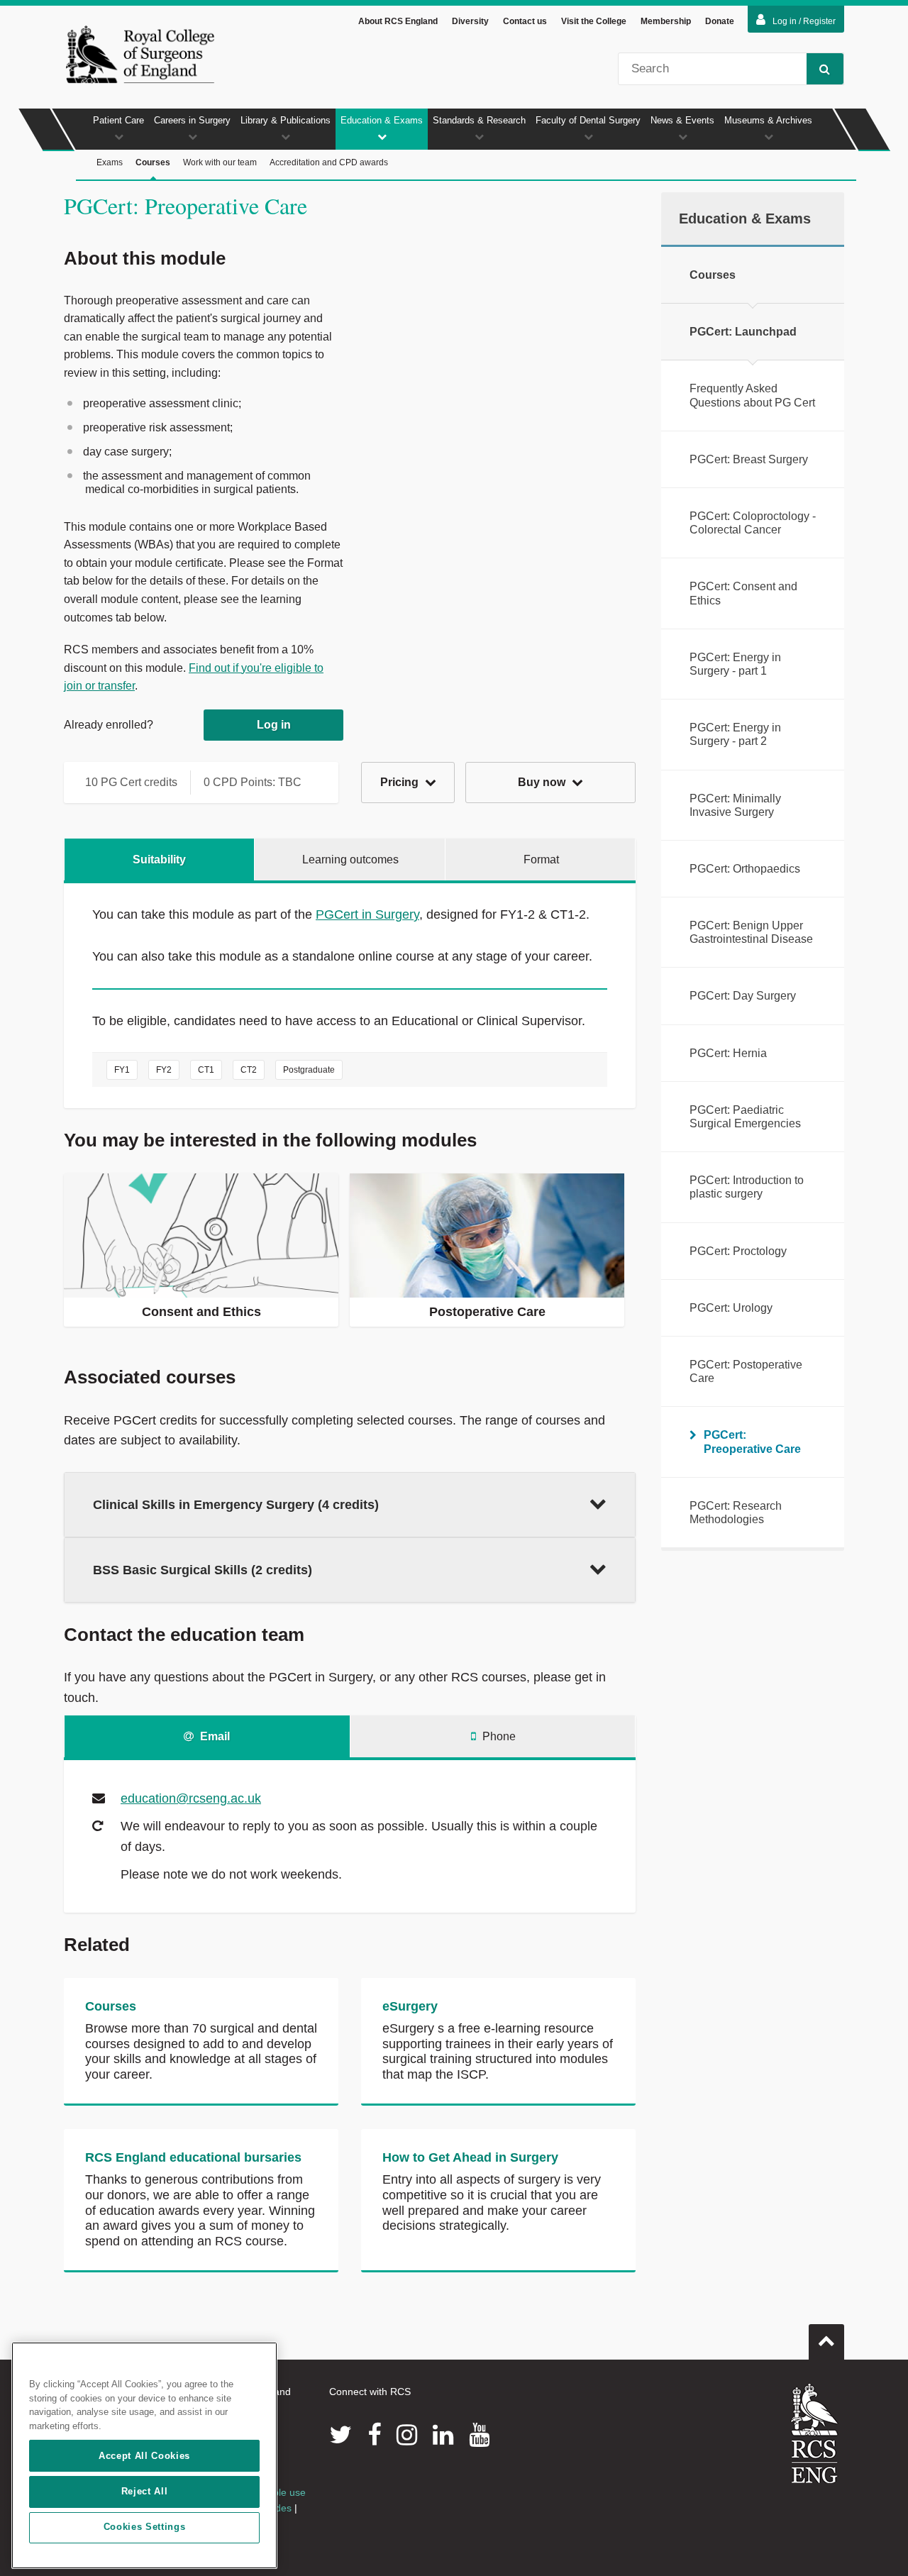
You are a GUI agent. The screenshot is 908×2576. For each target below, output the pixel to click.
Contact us (525, 21)
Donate (720, 21)
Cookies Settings (145, 2527)
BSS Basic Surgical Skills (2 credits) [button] (203, 1570)
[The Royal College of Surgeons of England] (140, 54)
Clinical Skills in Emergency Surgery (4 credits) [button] (236, 1505)
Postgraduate (309, 1070)
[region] (144, 2455)
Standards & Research (479, 120)
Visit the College (594, 21)
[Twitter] (340, 2435)
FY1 (122, 1070)
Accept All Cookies (144, 2456)
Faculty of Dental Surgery (588, 120)
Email (214, 1736)
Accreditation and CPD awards (329, 162)
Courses (153, 162)
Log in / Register (804, 21)
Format (541, 859)
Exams (110, 162)
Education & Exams (382, 120)
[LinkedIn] (443, 2435)
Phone (498, 1736)
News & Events (682, 120)
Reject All (145, 2491)
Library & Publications (286, 120)
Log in (274, 725)
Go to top (826, 2342)
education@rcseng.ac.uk (191, 1798)
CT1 (206, 1070)
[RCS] (815, 2433)
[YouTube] (479, 2435)
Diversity (470, 21)
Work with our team (220, 162)
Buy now (543, 782)
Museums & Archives (768, 120)
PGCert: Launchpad (743, 332)
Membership (666, 21)
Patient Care (118, 120)
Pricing (401, 782)
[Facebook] (374, 2435)
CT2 (249, 1070)
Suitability (159, 859)
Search (825, 69)
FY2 (164, 1070)
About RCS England (398, 21)
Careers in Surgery (192, 120)
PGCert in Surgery (367, 914)
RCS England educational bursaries (193, 2157)
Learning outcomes (350, 859)
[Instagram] (407, 2435)
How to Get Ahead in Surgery (470, 2157)
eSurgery (410, 2006)
